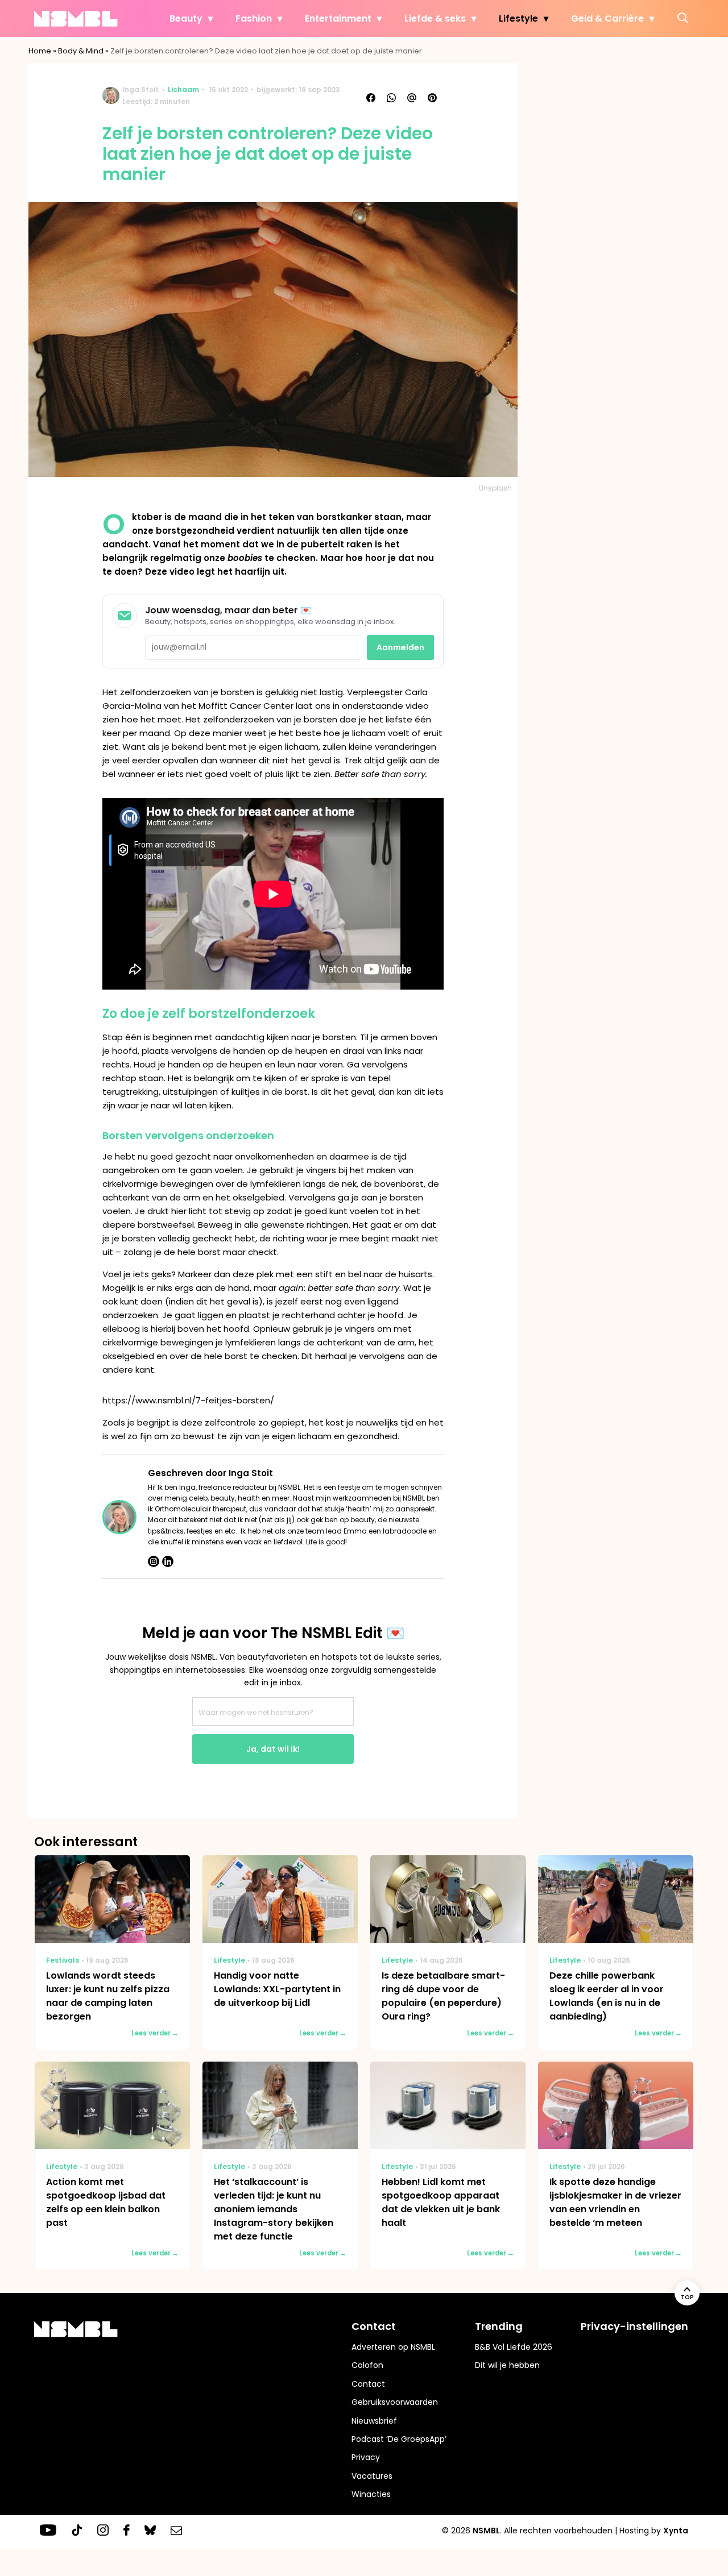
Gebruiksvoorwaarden (395, 2402)
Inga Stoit (140, 90)
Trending (499, 2326)
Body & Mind (81, 51)
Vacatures (372, 2476)
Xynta (676, 2531)
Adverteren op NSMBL (393, 2347)
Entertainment (338, 18)
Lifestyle (518, 18)
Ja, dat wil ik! (273, 1749)
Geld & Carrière (607, 18)
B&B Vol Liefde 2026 (514, 2347)
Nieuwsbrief (374, 2421)
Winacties (371, 2494)
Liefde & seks (435, 18)
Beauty (186, 18)
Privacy (366, 2457)
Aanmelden (400, 647)
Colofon (367, 2365)
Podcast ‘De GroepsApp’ (399, 2439)
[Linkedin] (168, 1561)
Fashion (254, 18)
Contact (368, 2384)
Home (40, 51)
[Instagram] (154, 1561)
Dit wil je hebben (507, 2365)
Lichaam (183, 90)
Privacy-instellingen (634, 2326)
